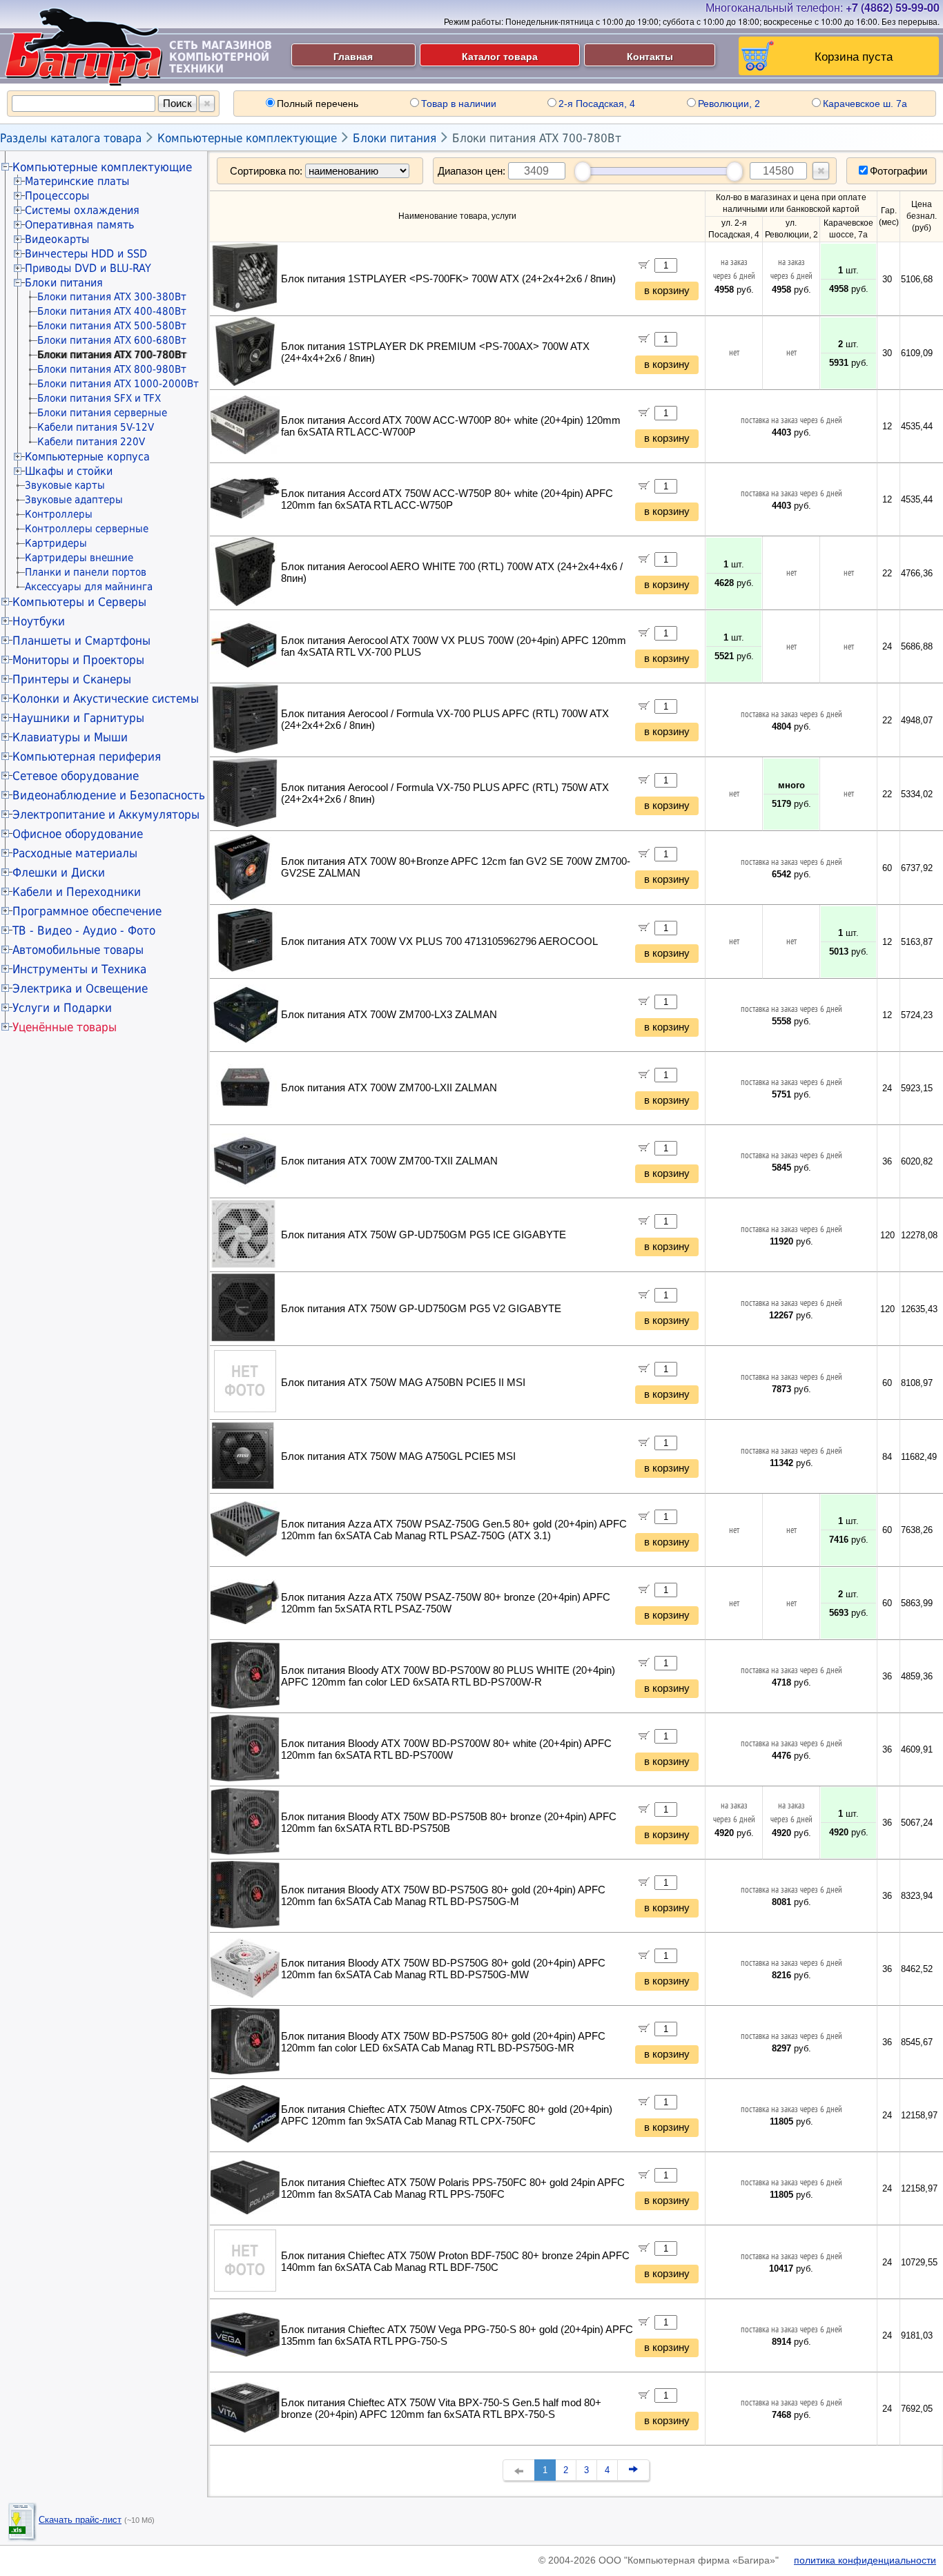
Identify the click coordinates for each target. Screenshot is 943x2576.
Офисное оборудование (78, 834)
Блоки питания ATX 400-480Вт (112, 311)
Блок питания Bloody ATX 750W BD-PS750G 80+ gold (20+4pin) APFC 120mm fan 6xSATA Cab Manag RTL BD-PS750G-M (443, 1896)
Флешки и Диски (59, 872)
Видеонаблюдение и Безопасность (109, 795)
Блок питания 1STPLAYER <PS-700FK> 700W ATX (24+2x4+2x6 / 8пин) (448, 279)
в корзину (667, 291)
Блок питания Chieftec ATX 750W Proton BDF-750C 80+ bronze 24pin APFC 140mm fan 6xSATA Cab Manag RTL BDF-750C (455, 2262)
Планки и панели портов (86, 572)
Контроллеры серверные (87, 529)
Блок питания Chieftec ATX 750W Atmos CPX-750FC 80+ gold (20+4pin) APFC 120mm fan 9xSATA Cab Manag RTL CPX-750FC (447, 2115)
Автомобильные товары (78, 950)
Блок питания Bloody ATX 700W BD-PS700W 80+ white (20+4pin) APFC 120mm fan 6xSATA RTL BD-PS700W (446, 1749)
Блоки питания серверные (102, 413)
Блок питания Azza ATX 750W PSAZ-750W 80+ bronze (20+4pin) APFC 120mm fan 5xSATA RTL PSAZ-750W (446, 1603)
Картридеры (56, 543)
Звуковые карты (65, 485)
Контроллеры (59, 514)
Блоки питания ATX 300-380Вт (112, 297)
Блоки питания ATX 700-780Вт (537, 138)
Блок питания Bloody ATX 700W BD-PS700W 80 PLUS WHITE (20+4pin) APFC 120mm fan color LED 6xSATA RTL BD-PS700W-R (448, 1676)
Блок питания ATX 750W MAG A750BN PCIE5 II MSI (403, 1383)
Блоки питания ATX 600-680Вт (112, 340)
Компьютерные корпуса (87, 457)
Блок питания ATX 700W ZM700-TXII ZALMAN (389, 1161)
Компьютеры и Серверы (79, 602)
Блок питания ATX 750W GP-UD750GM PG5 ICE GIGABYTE (424, 1235)
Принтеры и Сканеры (72, 679)
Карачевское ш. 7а (865, 104)
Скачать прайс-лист (80, 2520)
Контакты (650, 56)
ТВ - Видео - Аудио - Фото (84, 930)
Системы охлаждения (82, 210)
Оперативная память (79, 225)
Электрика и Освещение (80, 988)
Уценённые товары (65, 1027)
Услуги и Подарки (62, 1008)
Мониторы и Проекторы (78, 660)
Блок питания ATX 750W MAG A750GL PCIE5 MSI (398, 1456)
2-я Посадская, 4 (597, 104)
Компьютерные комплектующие (247, 138)
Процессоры (57, 196)
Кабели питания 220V (91, 442)
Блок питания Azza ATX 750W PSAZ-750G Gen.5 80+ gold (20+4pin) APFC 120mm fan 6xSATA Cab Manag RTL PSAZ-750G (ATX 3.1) (454, 1530)
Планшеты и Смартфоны (81, 641)
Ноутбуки (39, 621)
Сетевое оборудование (76, 776)
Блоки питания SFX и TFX (99, 398)
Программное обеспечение (87, 911)
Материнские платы (77, 181)
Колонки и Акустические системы (106, 699)
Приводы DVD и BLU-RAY (88, 268)
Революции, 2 (729, 104)
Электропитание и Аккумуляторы (106, 814)
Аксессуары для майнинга (89, 587)
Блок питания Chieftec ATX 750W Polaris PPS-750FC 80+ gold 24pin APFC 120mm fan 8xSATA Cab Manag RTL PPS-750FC (453, 2188)
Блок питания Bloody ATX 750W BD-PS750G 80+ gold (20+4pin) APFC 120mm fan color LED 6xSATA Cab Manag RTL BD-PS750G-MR (443, 2042)
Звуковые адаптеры (74, 500)
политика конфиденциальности (865, 2560)
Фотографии (898, 171)
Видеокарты (57, 239)
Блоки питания (395, 138)
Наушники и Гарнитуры (78, 718)
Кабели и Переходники (77, 892)
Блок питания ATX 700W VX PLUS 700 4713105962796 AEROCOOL (439, 941)
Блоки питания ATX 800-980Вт (112, 369)
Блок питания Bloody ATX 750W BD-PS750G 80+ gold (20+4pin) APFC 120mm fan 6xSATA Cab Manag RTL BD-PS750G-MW (443, 1969)
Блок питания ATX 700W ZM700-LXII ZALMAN (389, 1088)
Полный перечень (318, 104)
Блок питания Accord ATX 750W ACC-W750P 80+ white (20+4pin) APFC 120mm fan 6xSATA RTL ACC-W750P (447, 499)
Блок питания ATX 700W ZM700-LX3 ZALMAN (389, 1015)
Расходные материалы (75, 853)
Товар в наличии (459, 104)
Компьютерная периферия (87, 757)
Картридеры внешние (79, 558)
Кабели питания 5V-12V (96, 427)
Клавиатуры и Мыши (70, 737)
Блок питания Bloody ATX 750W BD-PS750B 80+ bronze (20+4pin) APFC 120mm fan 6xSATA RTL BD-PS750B (449, 1823)
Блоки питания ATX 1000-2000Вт (118, 384)
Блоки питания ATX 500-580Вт (112, 326)
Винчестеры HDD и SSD (86, 254)
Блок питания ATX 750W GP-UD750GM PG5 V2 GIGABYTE (421, 1309)
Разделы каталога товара (71, 138)
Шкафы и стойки (69, 471)
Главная (353, 56)
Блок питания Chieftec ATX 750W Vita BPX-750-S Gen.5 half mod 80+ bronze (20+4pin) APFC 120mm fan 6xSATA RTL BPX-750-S (441, 2409)
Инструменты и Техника (79, 969)
